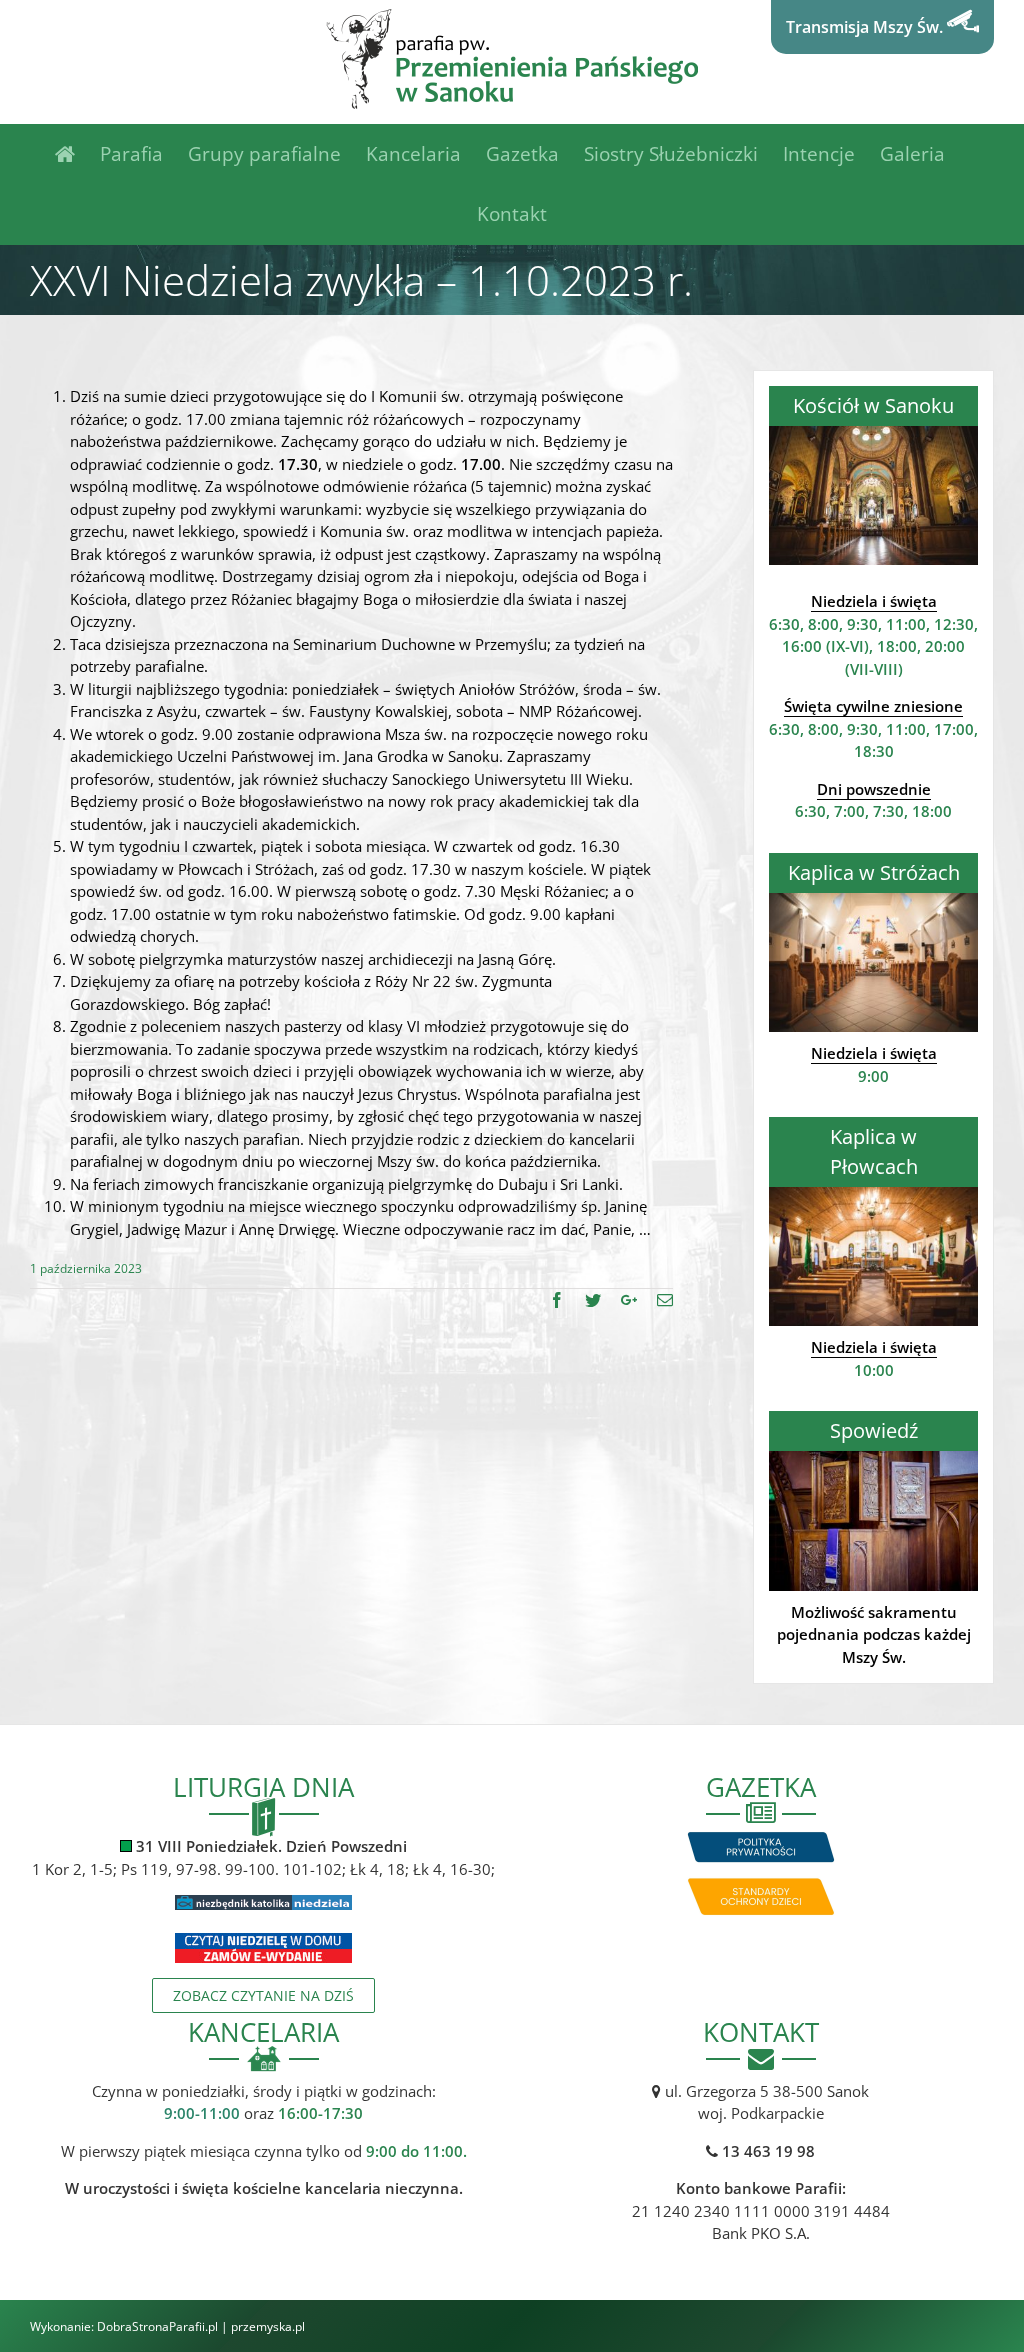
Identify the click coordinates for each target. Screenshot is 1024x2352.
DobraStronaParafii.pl (157, 2326)
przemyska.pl (268, 2326)
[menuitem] (77, 154)
